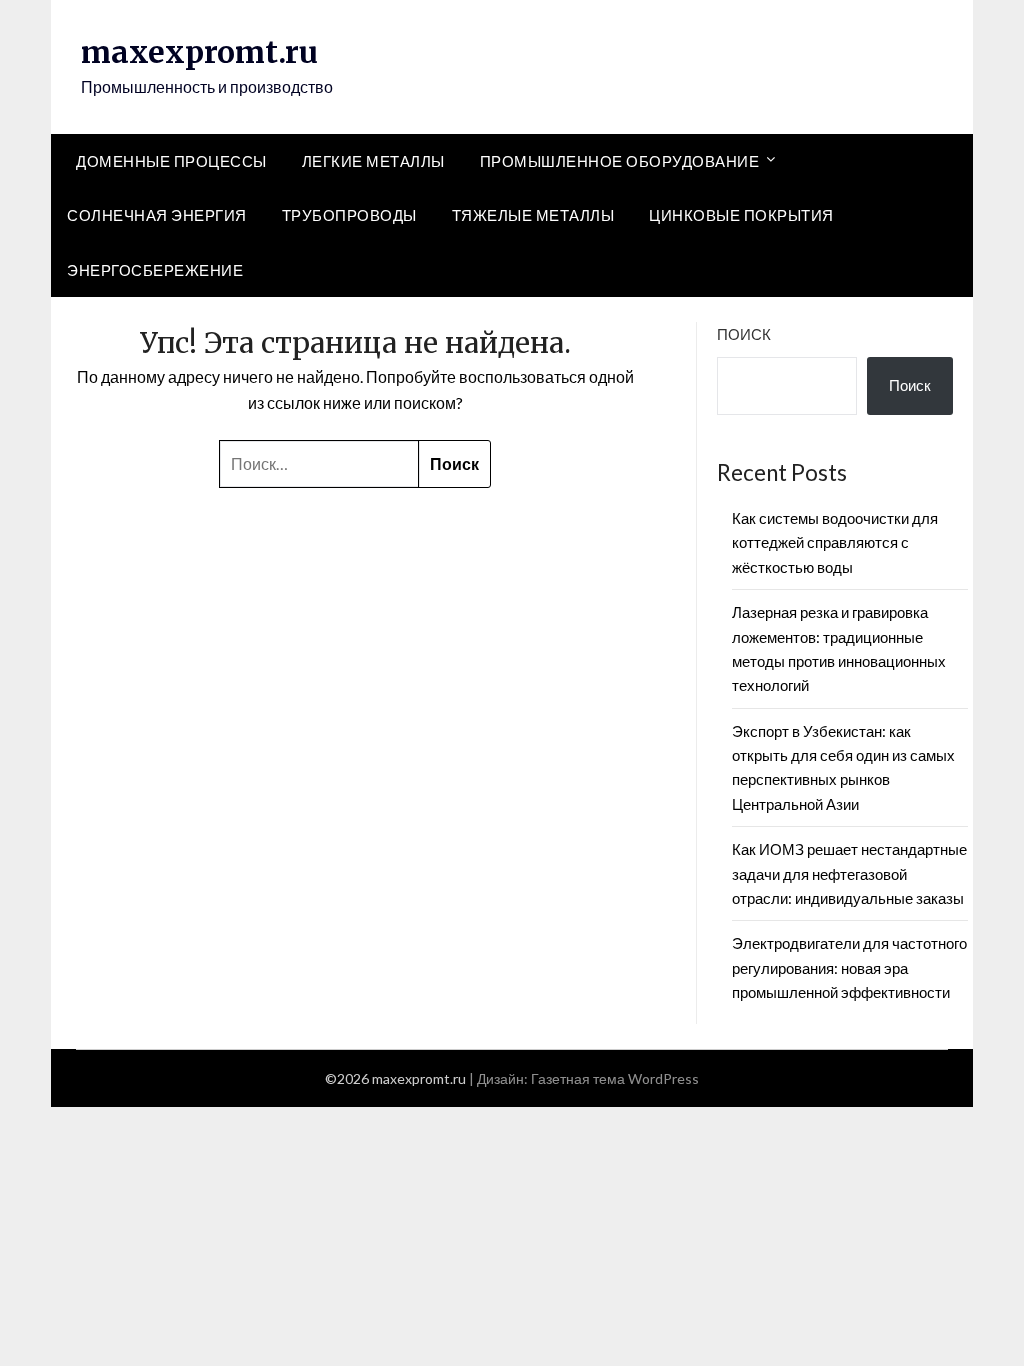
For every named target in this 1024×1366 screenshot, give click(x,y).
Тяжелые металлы (533, 215)
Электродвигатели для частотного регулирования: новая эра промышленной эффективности (849, 967)
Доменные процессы (171, 161)
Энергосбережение (155, 270)
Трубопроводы (349, 215)
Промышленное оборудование (620, 161)
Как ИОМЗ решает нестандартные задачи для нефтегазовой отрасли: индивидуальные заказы (849, 873)
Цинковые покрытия (741, 215)
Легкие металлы (373, 161)
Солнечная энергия (157, 215)
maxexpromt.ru (199, 52)
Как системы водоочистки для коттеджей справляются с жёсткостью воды (835, 542)
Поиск (744, 334)
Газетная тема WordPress (615, 1078)
